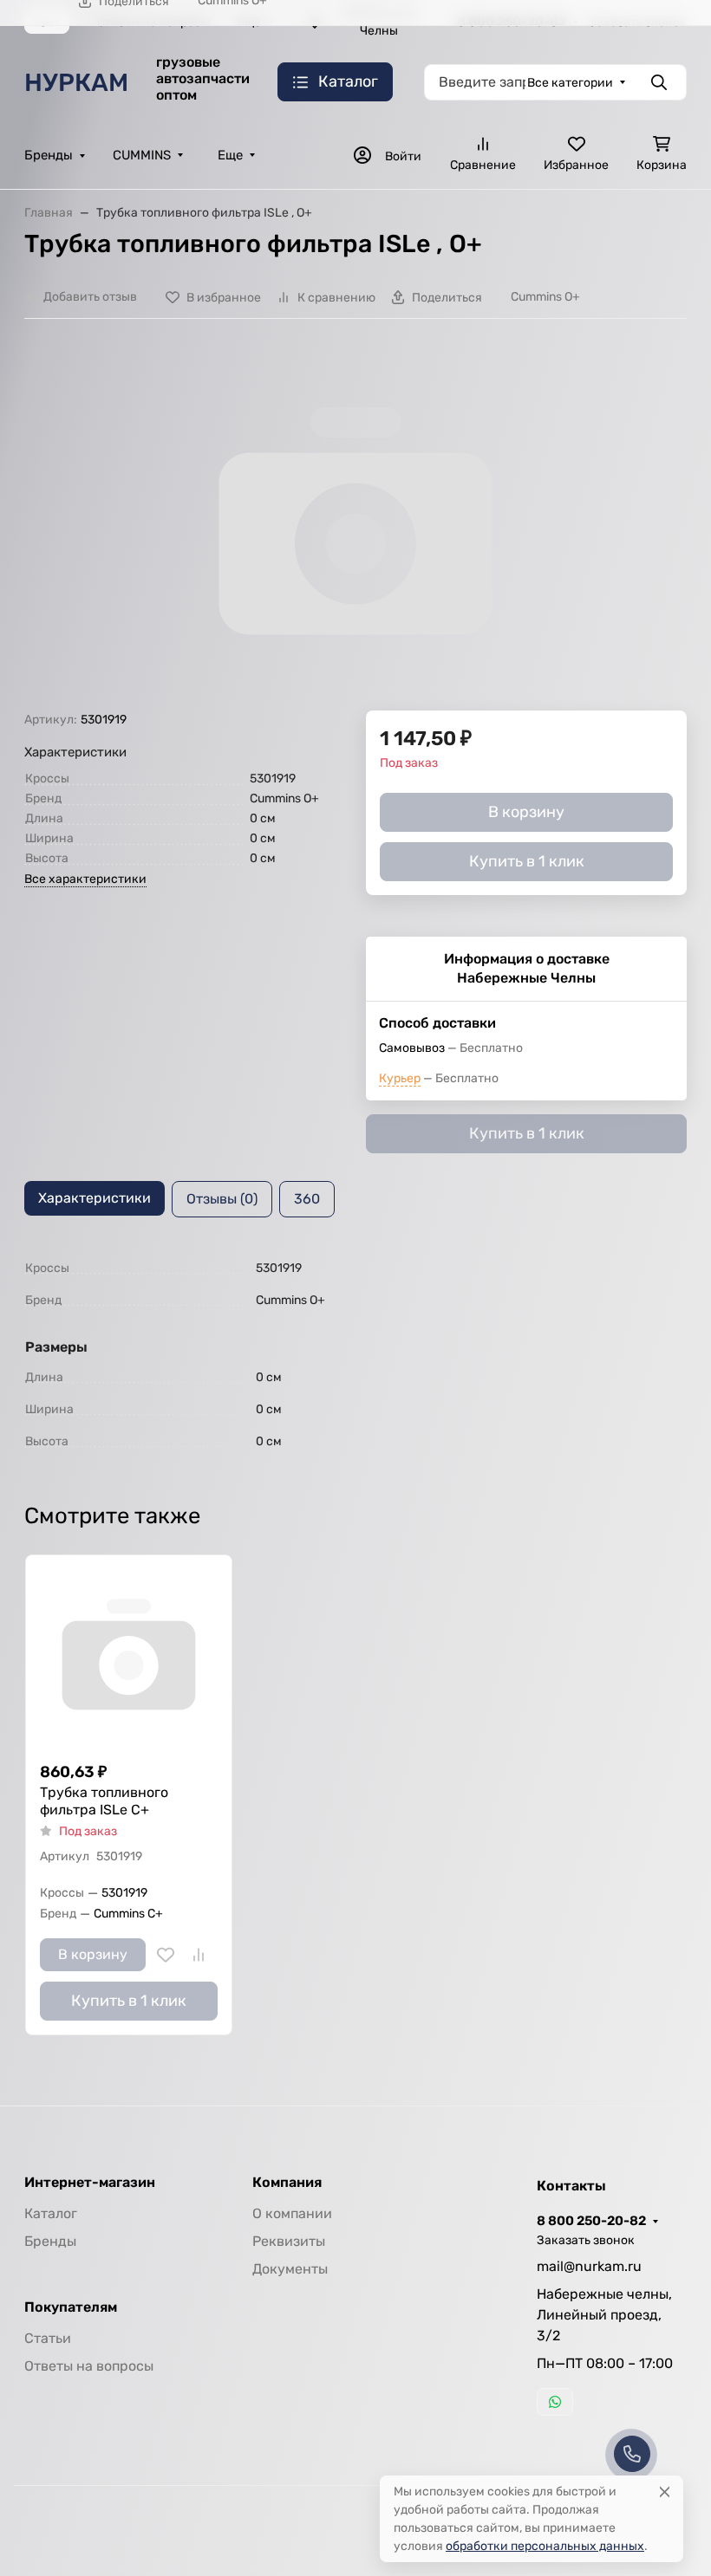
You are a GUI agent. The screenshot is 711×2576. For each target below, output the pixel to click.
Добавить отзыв (90, 297)
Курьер (400, 1078)
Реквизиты (289, 2241)
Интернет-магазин (90, 2183)
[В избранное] (166, 1955)
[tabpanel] (355, 1355)
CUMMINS (142, 155)
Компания (287, 2183)
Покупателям (71, 2307)
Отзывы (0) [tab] (222, 1199)
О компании (292, 2213)
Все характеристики (85, 879)
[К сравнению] (199, 1955)
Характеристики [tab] (95, 1198)
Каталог (51, 2213)
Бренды (49, 155)
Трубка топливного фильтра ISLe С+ (104, 1801)
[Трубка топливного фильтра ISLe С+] (129, 1658)
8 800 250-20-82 (591, 2221)
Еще (230, 155)
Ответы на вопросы (89, 2366)
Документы (290, 2269)
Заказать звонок (586, 2240)
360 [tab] (307, 1199)
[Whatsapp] (555, 2402)
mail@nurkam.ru (589, 2266)
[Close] (665, 2492)
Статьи (48, 2338)
